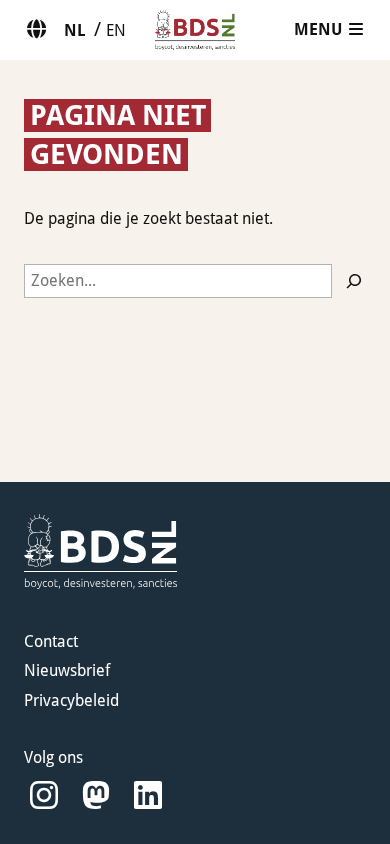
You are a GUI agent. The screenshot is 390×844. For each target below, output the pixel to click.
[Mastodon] (96, 795)
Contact (51, 641)
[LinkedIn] (148, 795)
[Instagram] (44, 795)
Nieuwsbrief (67, 670)
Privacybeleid (71, 700)
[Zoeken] (354, 281)
